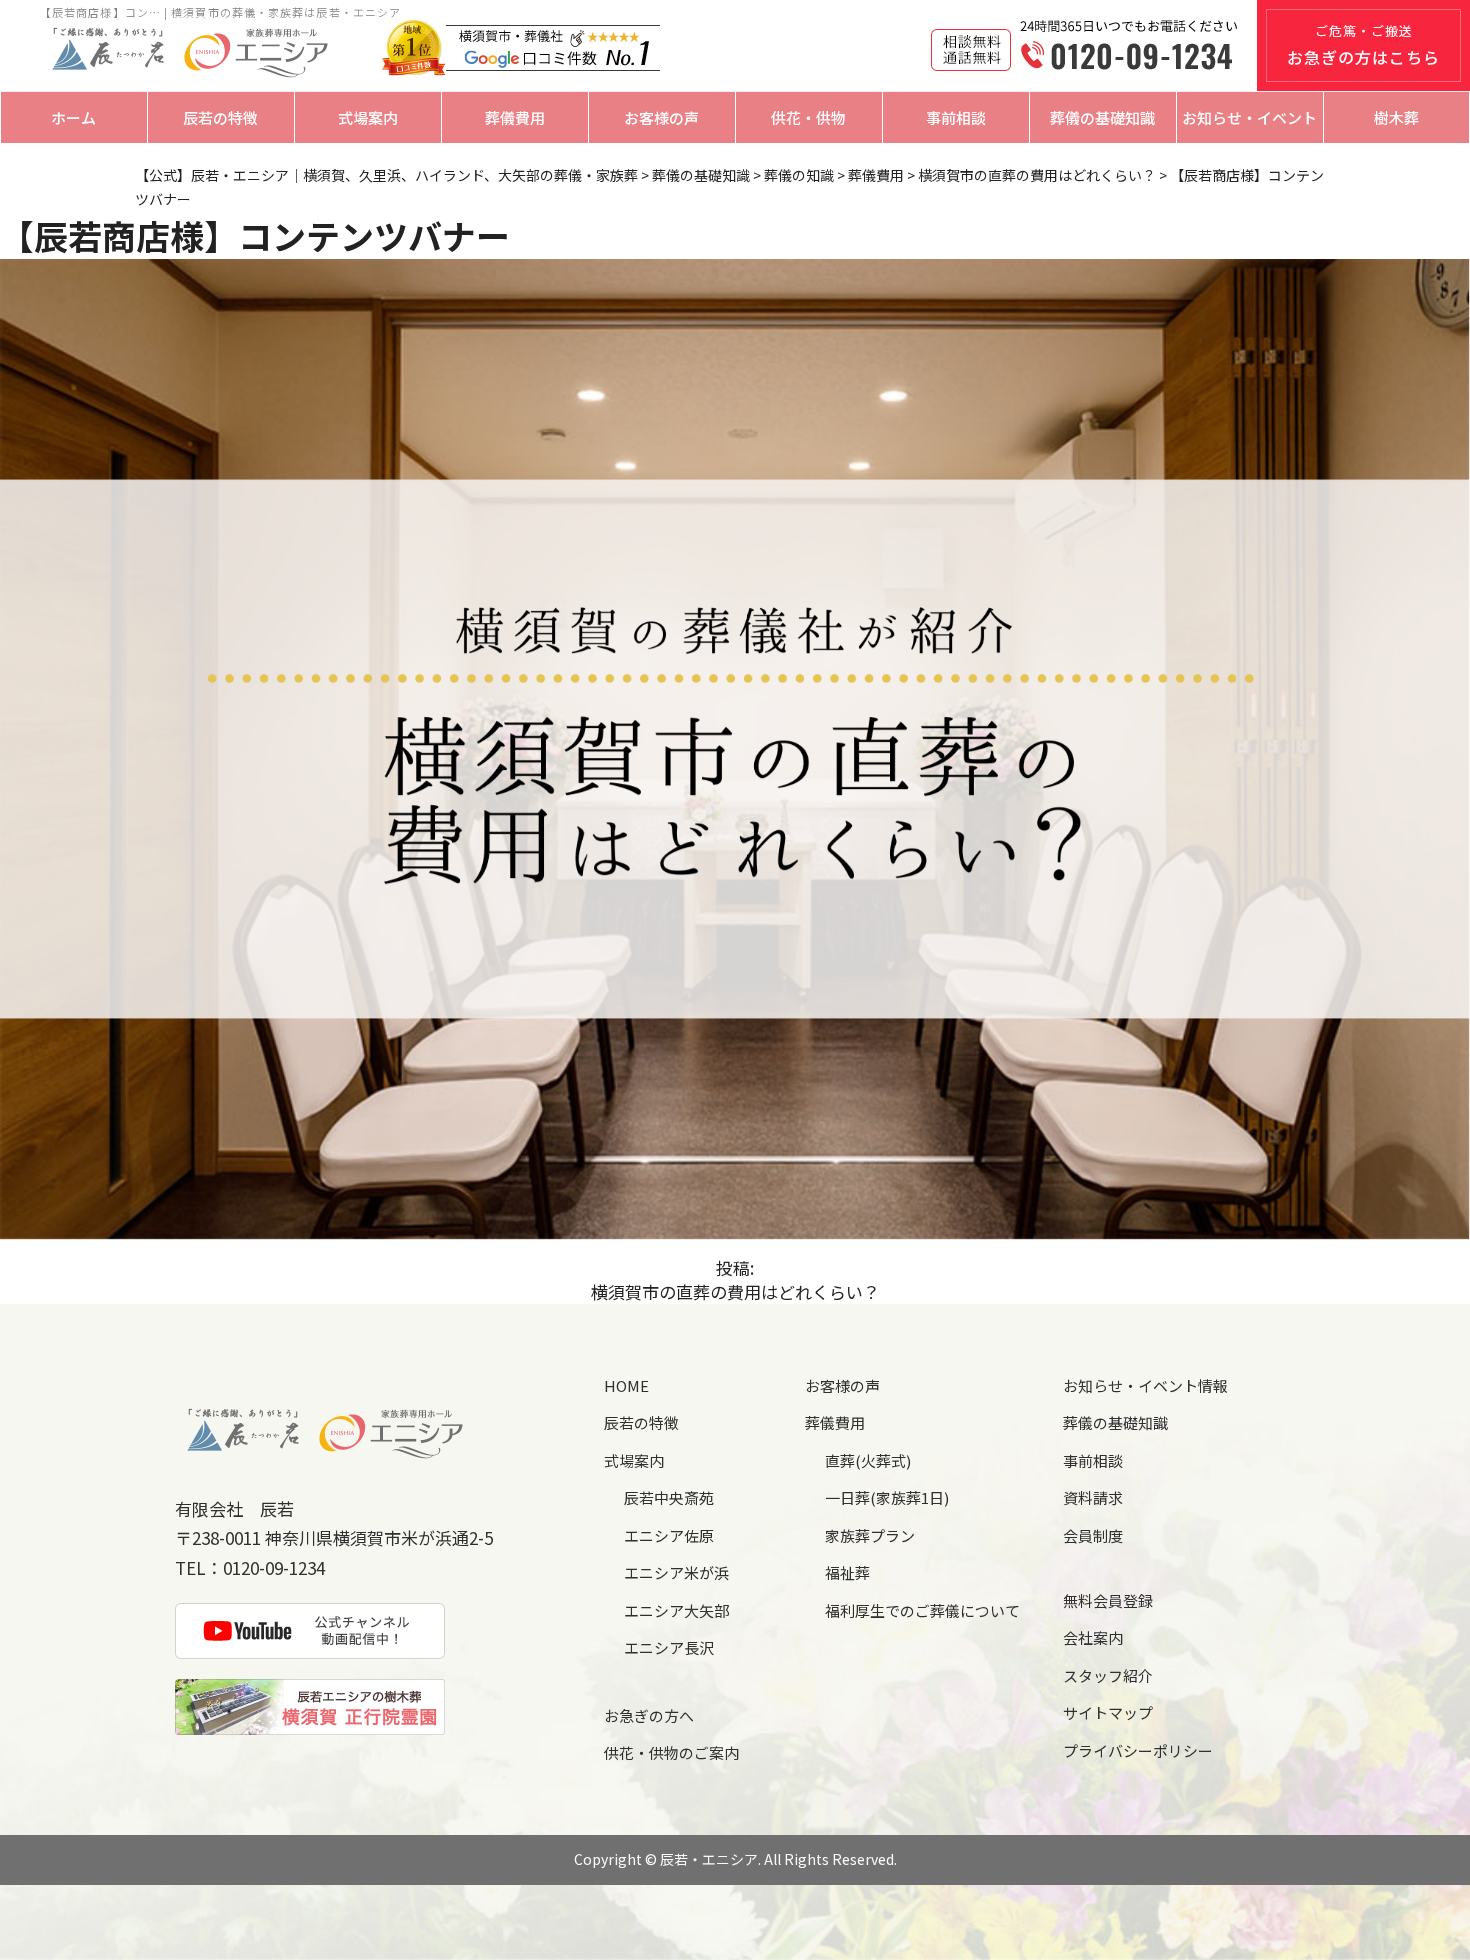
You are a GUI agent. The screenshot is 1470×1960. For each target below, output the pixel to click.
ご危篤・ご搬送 (1363, 45)
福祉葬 (847, 1572)
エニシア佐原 (669, 1535)
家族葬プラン (870, 1535)
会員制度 (1093, 1535)
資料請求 (1093, 1497)
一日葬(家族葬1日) (887, 1497)
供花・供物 (808, 117)
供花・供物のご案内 (671, 1752)
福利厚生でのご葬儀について (922, 1610)
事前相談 (956, 117)
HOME (626, 1385)
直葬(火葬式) (868, 1460)
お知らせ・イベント (1249, 117)
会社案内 (1093, 1637)
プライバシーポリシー (1138, 1750)
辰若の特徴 (220, 117)
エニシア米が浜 (676, 1572)
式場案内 (368, 117)
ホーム (73, 117)
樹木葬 (1396, 117)
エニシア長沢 (669, 1647)
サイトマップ (1108, 1712)
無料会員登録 (1108, 1600)
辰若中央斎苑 (669, 1497)
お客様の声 (661, 117)
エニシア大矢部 (676, 1610)
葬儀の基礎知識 (1102, 117)
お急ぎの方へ (649, 1715)
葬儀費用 (515, 117)
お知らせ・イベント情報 (1145, 1385)
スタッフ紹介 (1108, 1675)
